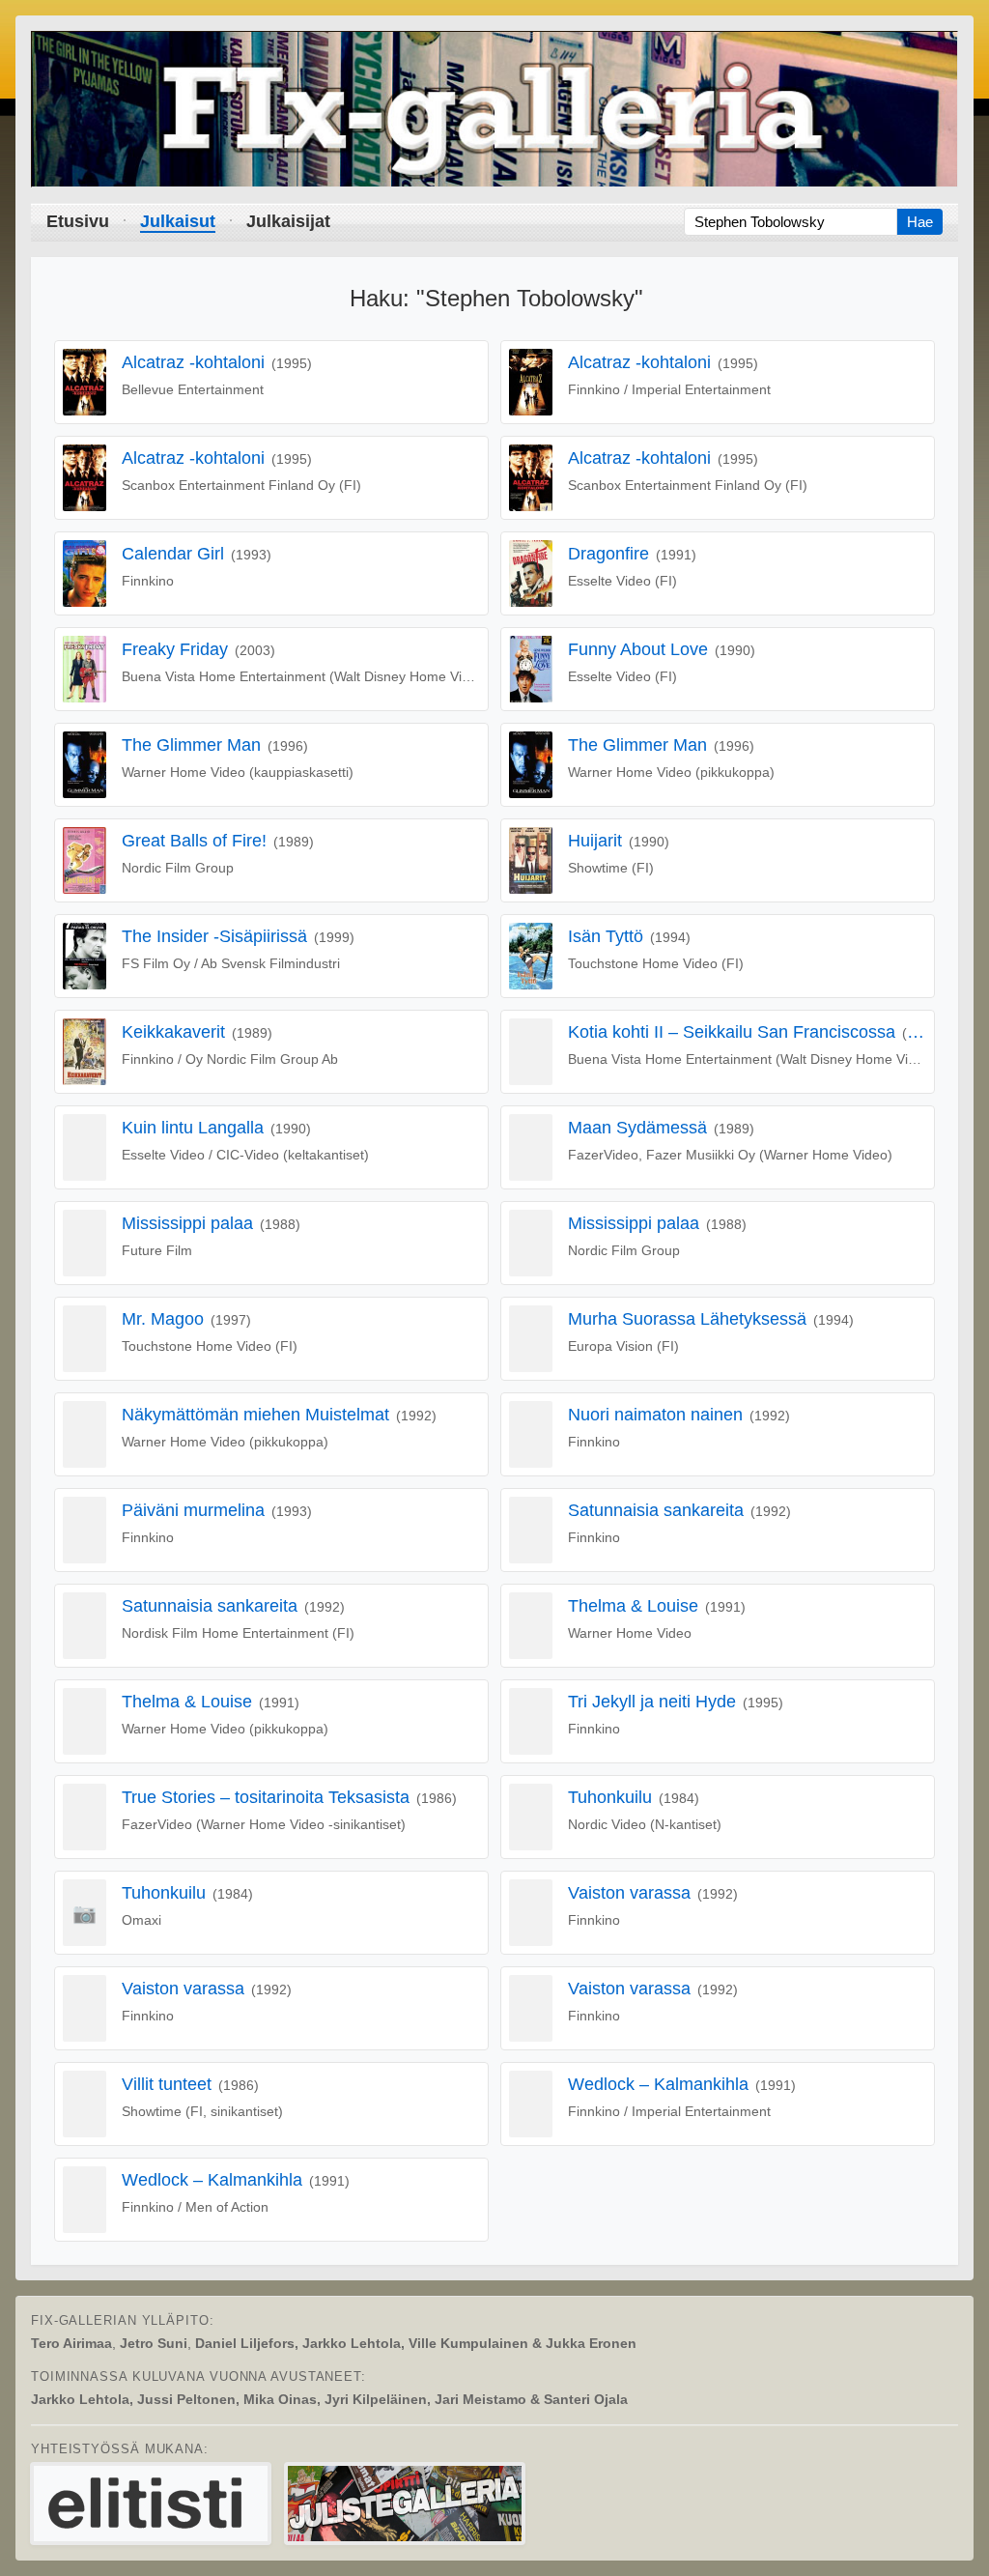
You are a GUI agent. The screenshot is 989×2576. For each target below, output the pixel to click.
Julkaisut (178, 221)
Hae (920, 222)
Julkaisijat (288, 221)
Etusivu (78, 221)
